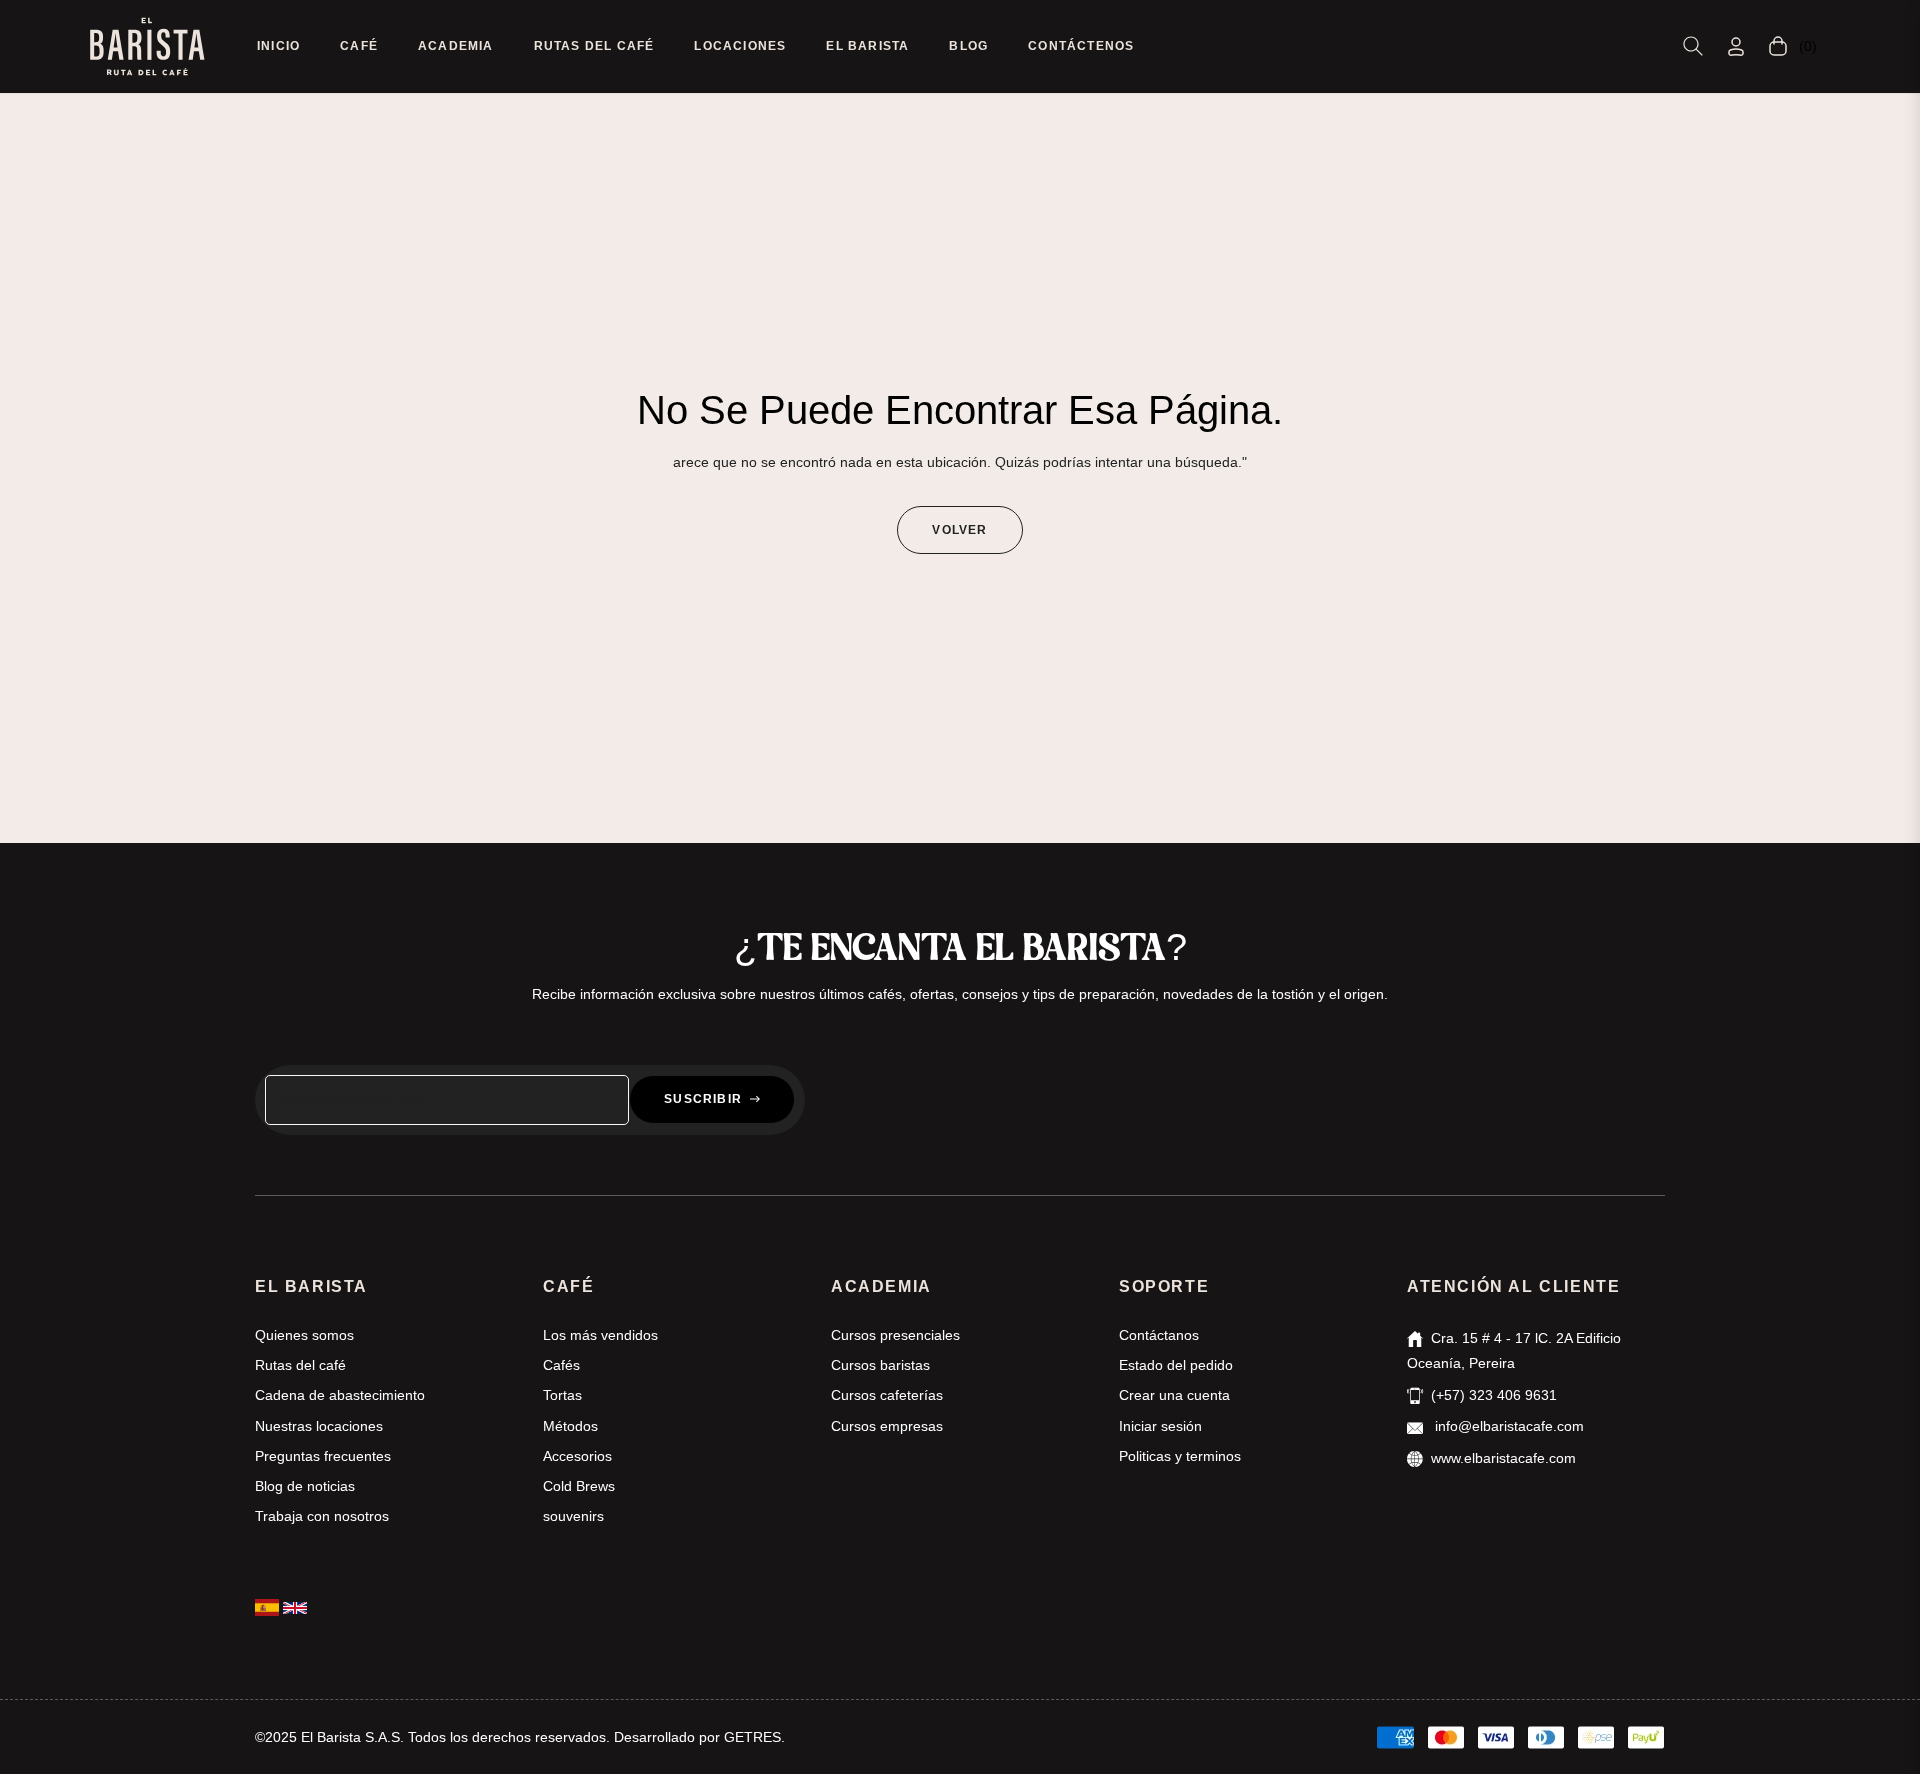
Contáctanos (1159, 1335)
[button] (1693, 46)
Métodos (570, 1426)
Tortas (562, 1395)
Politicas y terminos (1180, 1456)
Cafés (561, 1365)
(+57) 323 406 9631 (1494, 1395)
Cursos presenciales (895, 1335)
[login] (1736, 46)
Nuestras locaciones (319, 1426)
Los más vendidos (600, 1335)
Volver (959, 530)
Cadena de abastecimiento (340, 1395)
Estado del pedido (1176, 1365)
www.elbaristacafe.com (1503, 1458)
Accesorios (577, 1456)
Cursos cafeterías (887, 1395)
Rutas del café (300, 1365)
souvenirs (573, 1516)
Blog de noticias (305, 1486)
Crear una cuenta (1174, 1395)
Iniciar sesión (1160, 1426)
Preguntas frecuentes (323, 1456)
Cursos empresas (887, 1426)
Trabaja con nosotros (322, 1516)
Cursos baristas (880, 1365)
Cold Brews (579, 1486)
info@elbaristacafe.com (1507, 1426)
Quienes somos (304, 1335)
